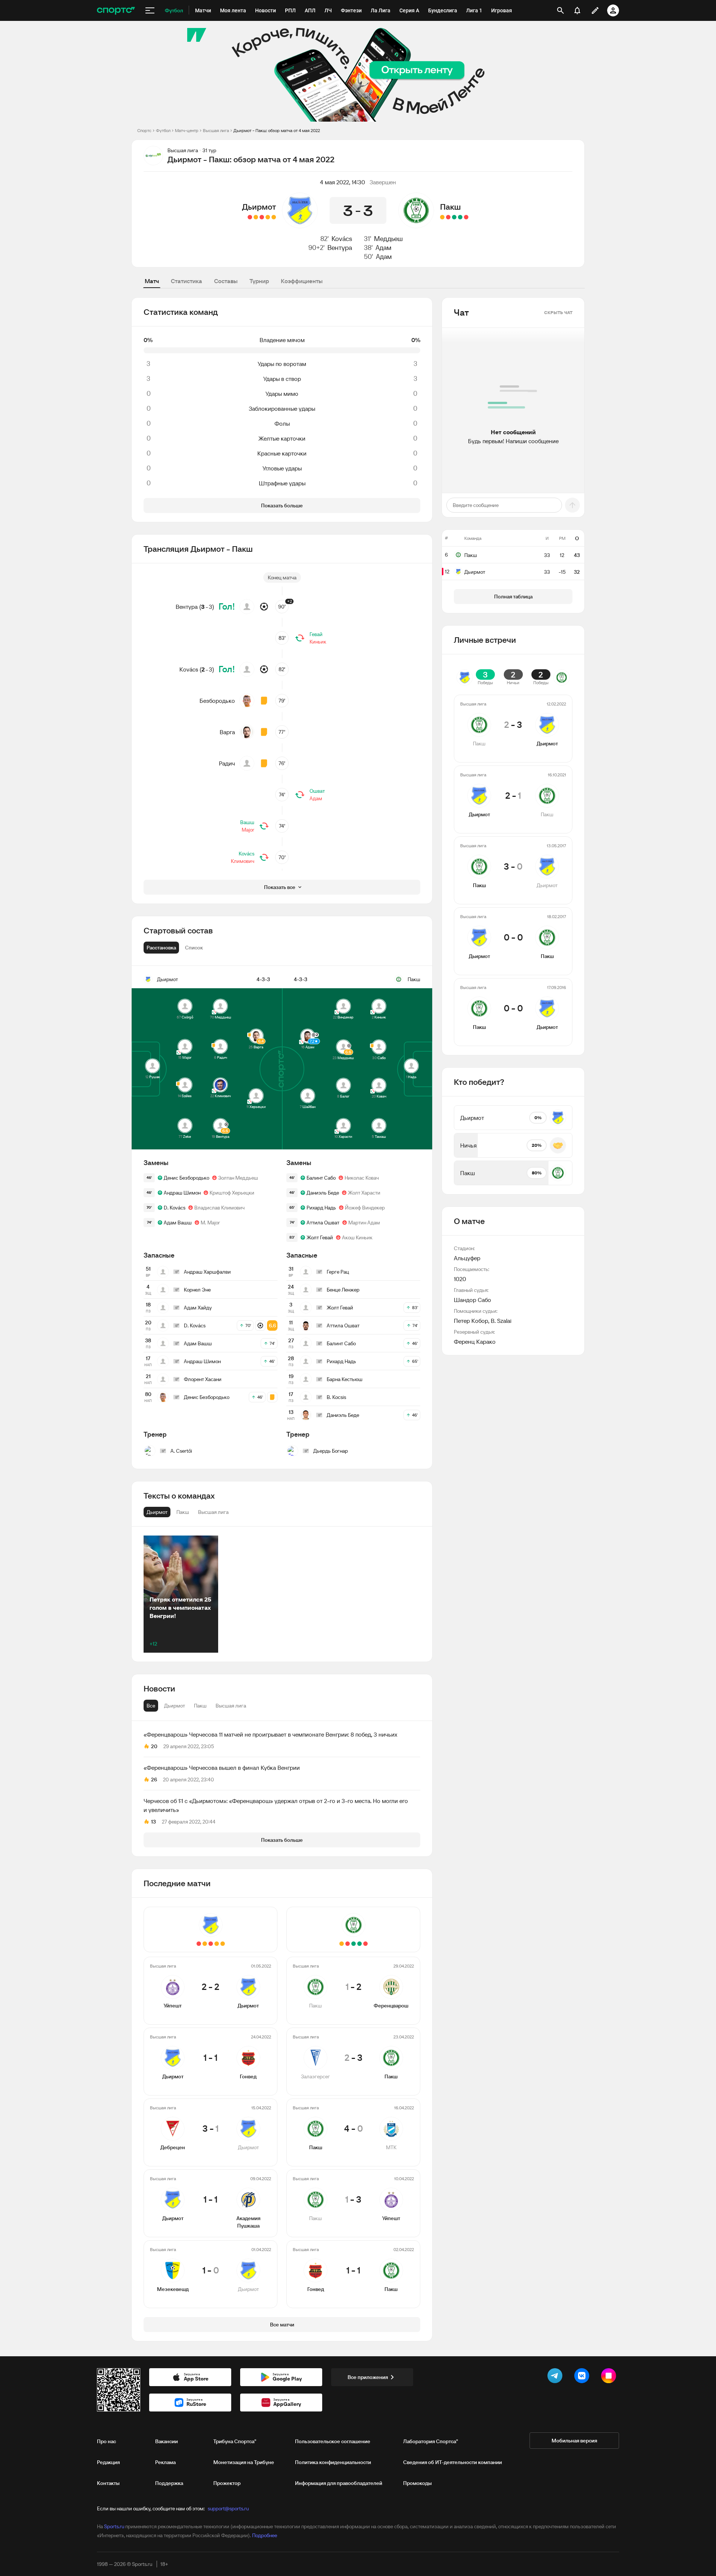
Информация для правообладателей (339, 2483)
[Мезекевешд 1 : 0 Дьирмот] (250, 217)
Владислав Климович (219, 1208)
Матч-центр (187, 130)
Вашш (247, 822)
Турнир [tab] (259, 281)
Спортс (144, 130)
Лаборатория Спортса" (431, 2441)
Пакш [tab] (200, 1706)
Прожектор (227, 2483)
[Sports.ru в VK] (583, 2377)
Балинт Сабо (321, 1178)
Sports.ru (114, 2526)
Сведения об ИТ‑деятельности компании (453, 2462)
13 (153, 1822)
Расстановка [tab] (161, 948)
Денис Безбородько (186, 1178)
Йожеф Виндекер (365, 1208)
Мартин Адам (364, 1223)
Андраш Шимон (182, 1193)
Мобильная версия (574, 2441)
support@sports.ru (228, 2508)
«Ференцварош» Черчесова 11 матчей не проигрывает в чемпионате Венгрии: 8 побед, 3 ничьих (270, 1734)
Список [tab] (194, 948)
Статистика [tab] (186, 281)
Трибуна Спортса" (235, 2441)
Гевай (316, 634)
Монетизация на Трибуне (244, 2462)
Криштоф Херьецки (232, 1193)
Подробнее (265, 2535)
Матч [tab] (152, 281)
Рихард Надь (321, 1208)
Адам (383, 248)
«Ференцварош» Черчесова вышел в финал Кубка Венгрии (222, 1768)
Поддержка (169, 2483)
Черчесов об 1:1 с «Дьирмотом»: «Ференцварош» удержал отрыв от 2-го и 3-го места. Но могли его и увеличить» (276, 1805)
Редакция (108, 2462)
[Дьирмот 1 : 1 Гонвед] (268, 217)
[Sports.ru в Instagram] (610, 2377)
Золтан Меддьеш (238, 1178)
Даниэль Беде (323, 1193)
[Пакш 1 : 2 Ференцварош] (466, 217)
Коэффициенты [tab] (302, 281)
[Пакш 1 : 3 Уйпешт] (448, 217)
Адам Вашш (178, 1223)
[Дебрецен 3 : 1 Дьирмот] (262, 217)
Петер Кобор (471, 1321)
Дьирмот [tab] (175, 1706)
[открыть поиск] (560, 10)
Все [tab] (151, 1706)
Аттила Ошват (323, 1223)
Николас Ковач (362, 1178)
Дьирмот (259, 207)
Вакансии (167, 2441)
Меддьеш (388, 239)
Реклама (165, 2462)
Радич (227, 763)
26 (154, 1780)
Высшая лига (216, 130)
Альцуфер (467, 1258)
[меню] (150, 10)
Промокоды (417, 2483)
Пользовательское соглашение (333, 2441)
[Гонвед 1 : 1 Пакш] (442, 217)
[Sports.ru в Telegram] (556, 2377)
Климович (243, 861)
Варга (227, 732)
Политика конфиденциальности (333, 2462)
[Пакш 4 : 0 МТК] (454, 217)
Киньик (318, 642)
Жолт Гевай (320, 1237)
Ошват (317, 791)
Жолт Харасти (364, 1193)
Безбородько (217, 701)
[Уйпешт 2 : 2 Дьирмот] (274, 217)
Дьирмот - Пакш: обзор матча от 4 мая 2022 (277, 130)
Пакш (450, 207)
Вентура (340, 248)
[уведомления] (577, 10)
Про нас (106, 2441)
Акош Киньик (357, 1237)
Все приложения (368, 2377)
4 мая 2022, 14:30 (343, 182)
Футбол (163, 130)
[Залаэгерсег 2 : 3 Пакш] (460, 217)
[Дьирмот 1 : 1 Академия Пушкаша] (256, 217)
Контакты (108, 2483)
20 (154, 1746)
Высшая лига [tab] (231, 1706)
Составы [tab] (226, 281)
